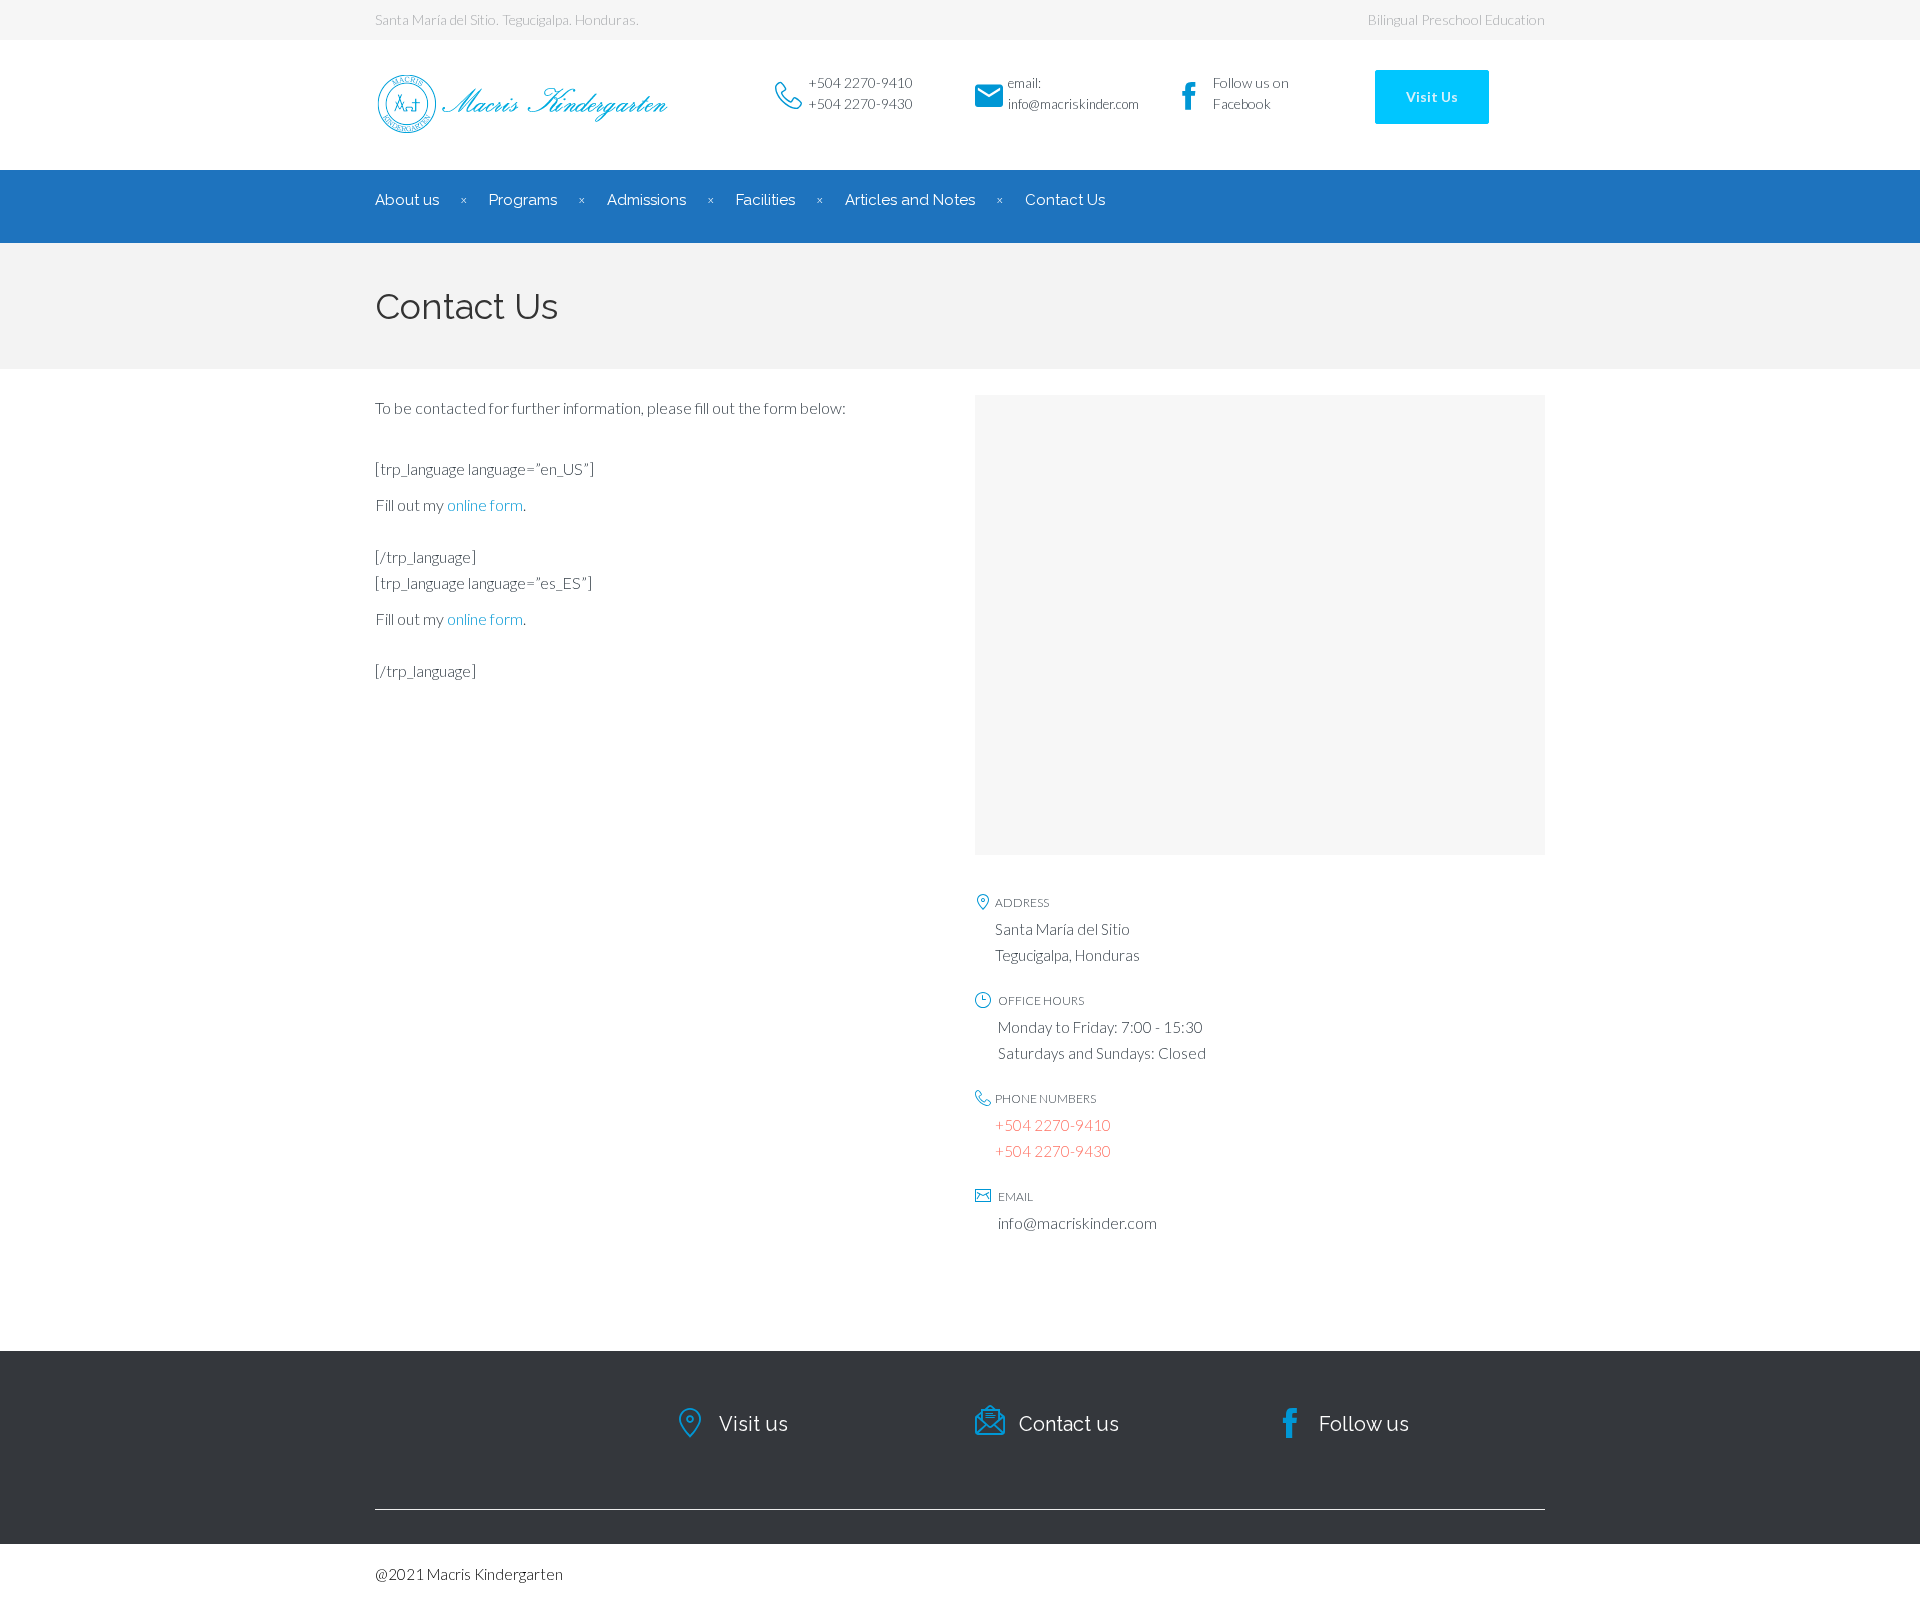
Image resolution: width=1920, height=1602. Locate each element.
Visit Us (1432, 96)
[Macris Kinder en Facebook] (1189, 96)
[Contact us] (990, 1420)
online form (485, 504)
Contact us (1069, 1424)
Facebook (1242, 103)
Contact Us (1065, 200)
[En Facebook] (1290, 1423)
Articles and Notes (910, 200)
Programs (523, 200)
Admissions (646, 200)
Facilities (765, 200)
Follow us (1364, 1424)
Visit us (753, 1424)
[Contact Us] (690, 1423)
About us (407, 200)
